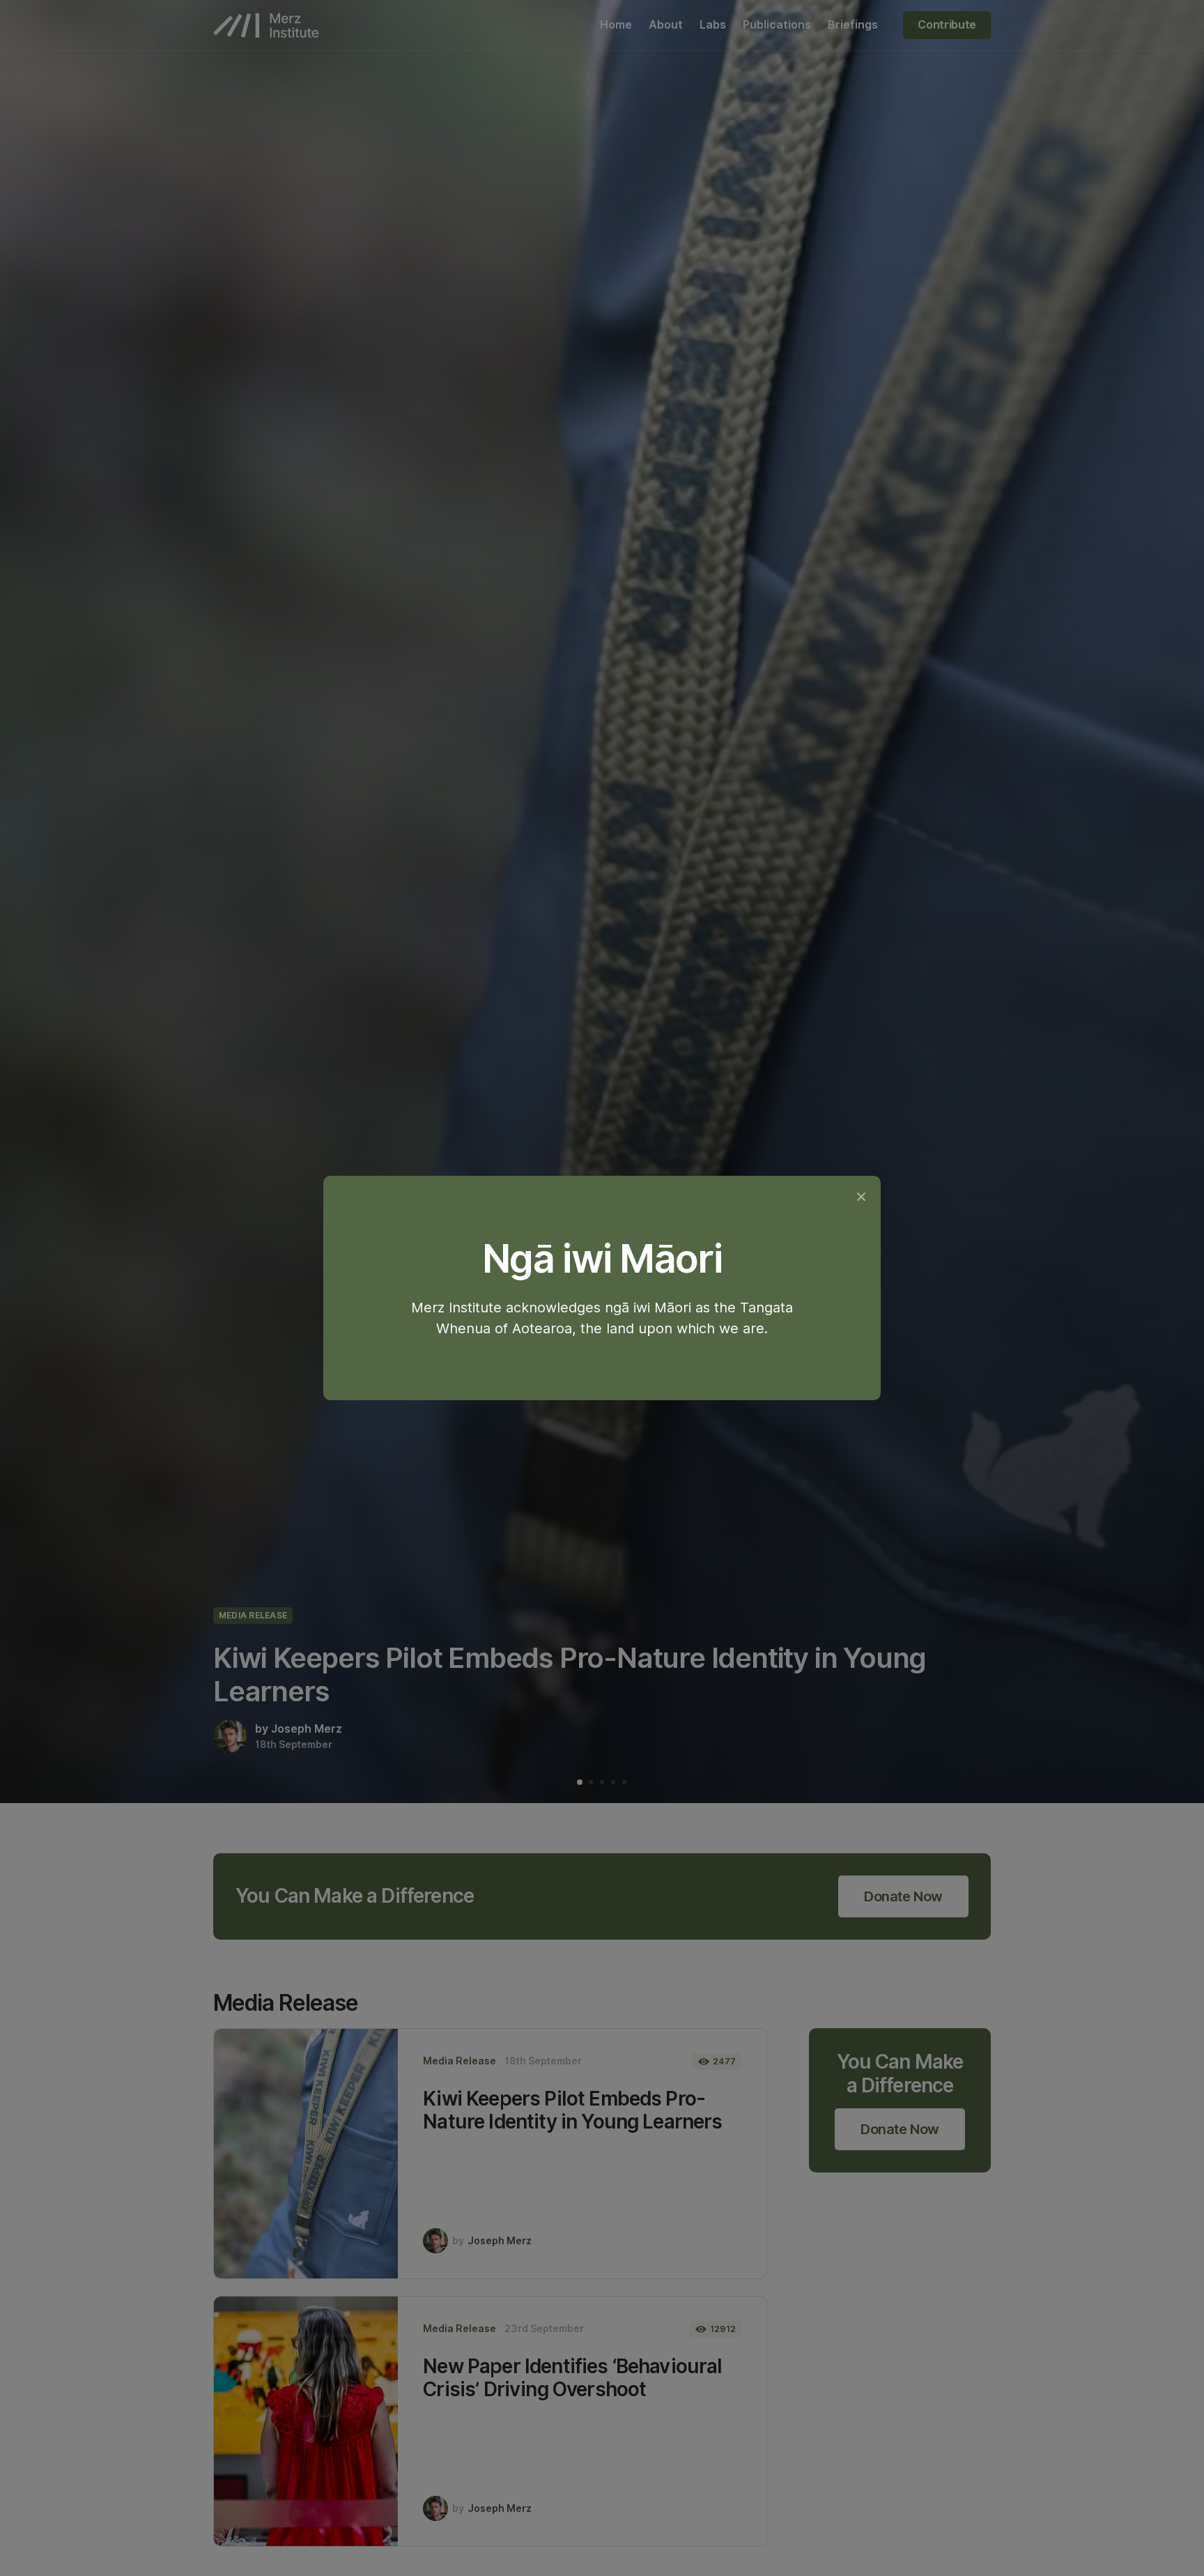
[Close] (861, 1196)
